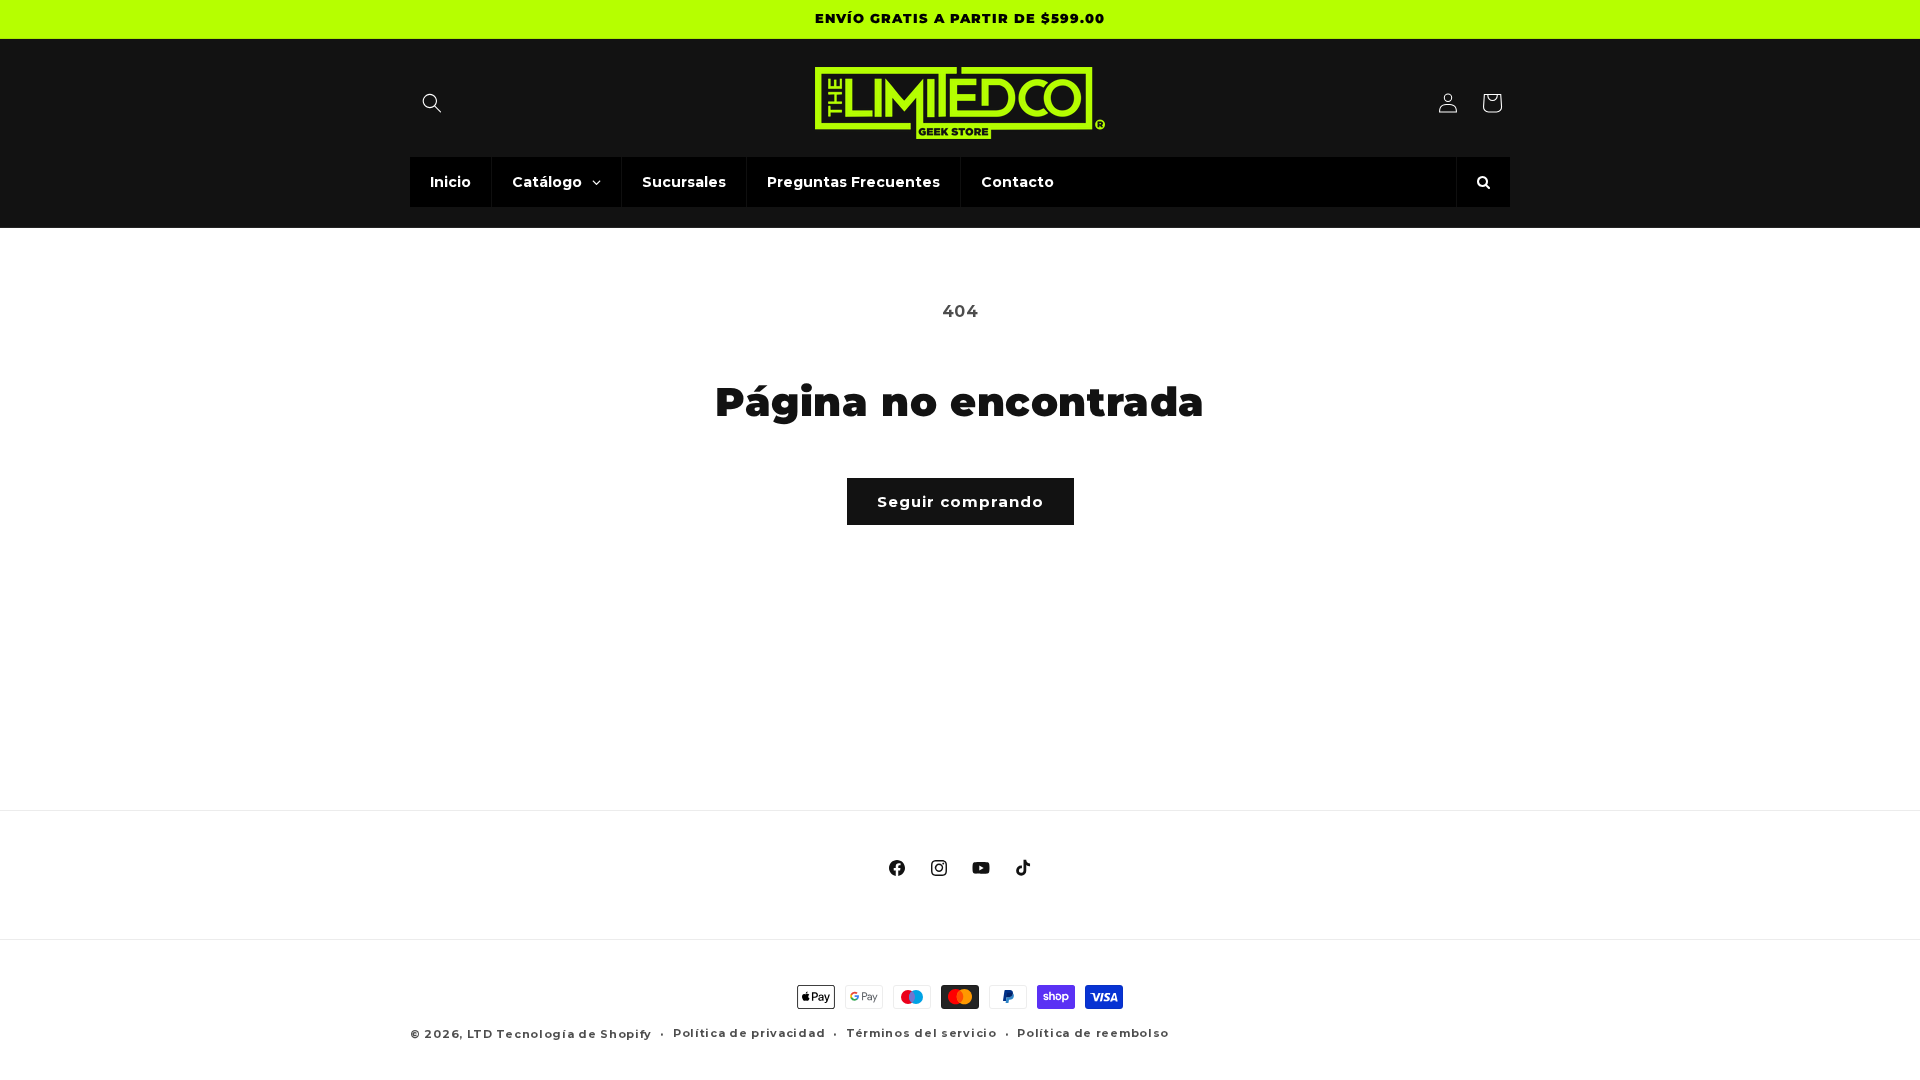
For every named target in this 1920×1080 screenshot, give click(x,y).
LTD (482, 1034)
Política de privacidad (749, 1033)
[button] (432, 103)
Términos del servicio (921, 1033)
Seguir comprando (960, 501)
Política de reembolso (1093, 1033)
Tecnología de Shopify (574, 1034)
